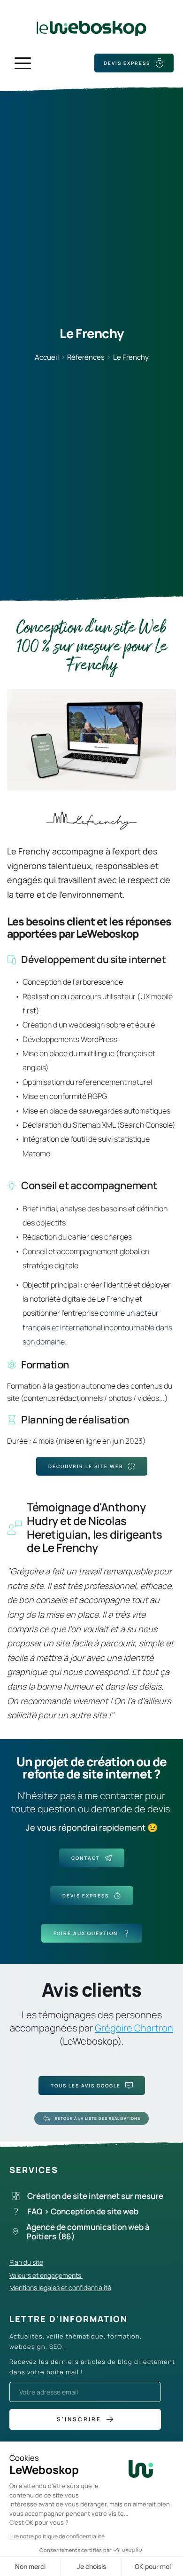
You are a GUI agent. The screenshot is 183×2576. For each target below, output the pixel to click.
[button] (23, 63)
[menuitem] (94, 2196)
